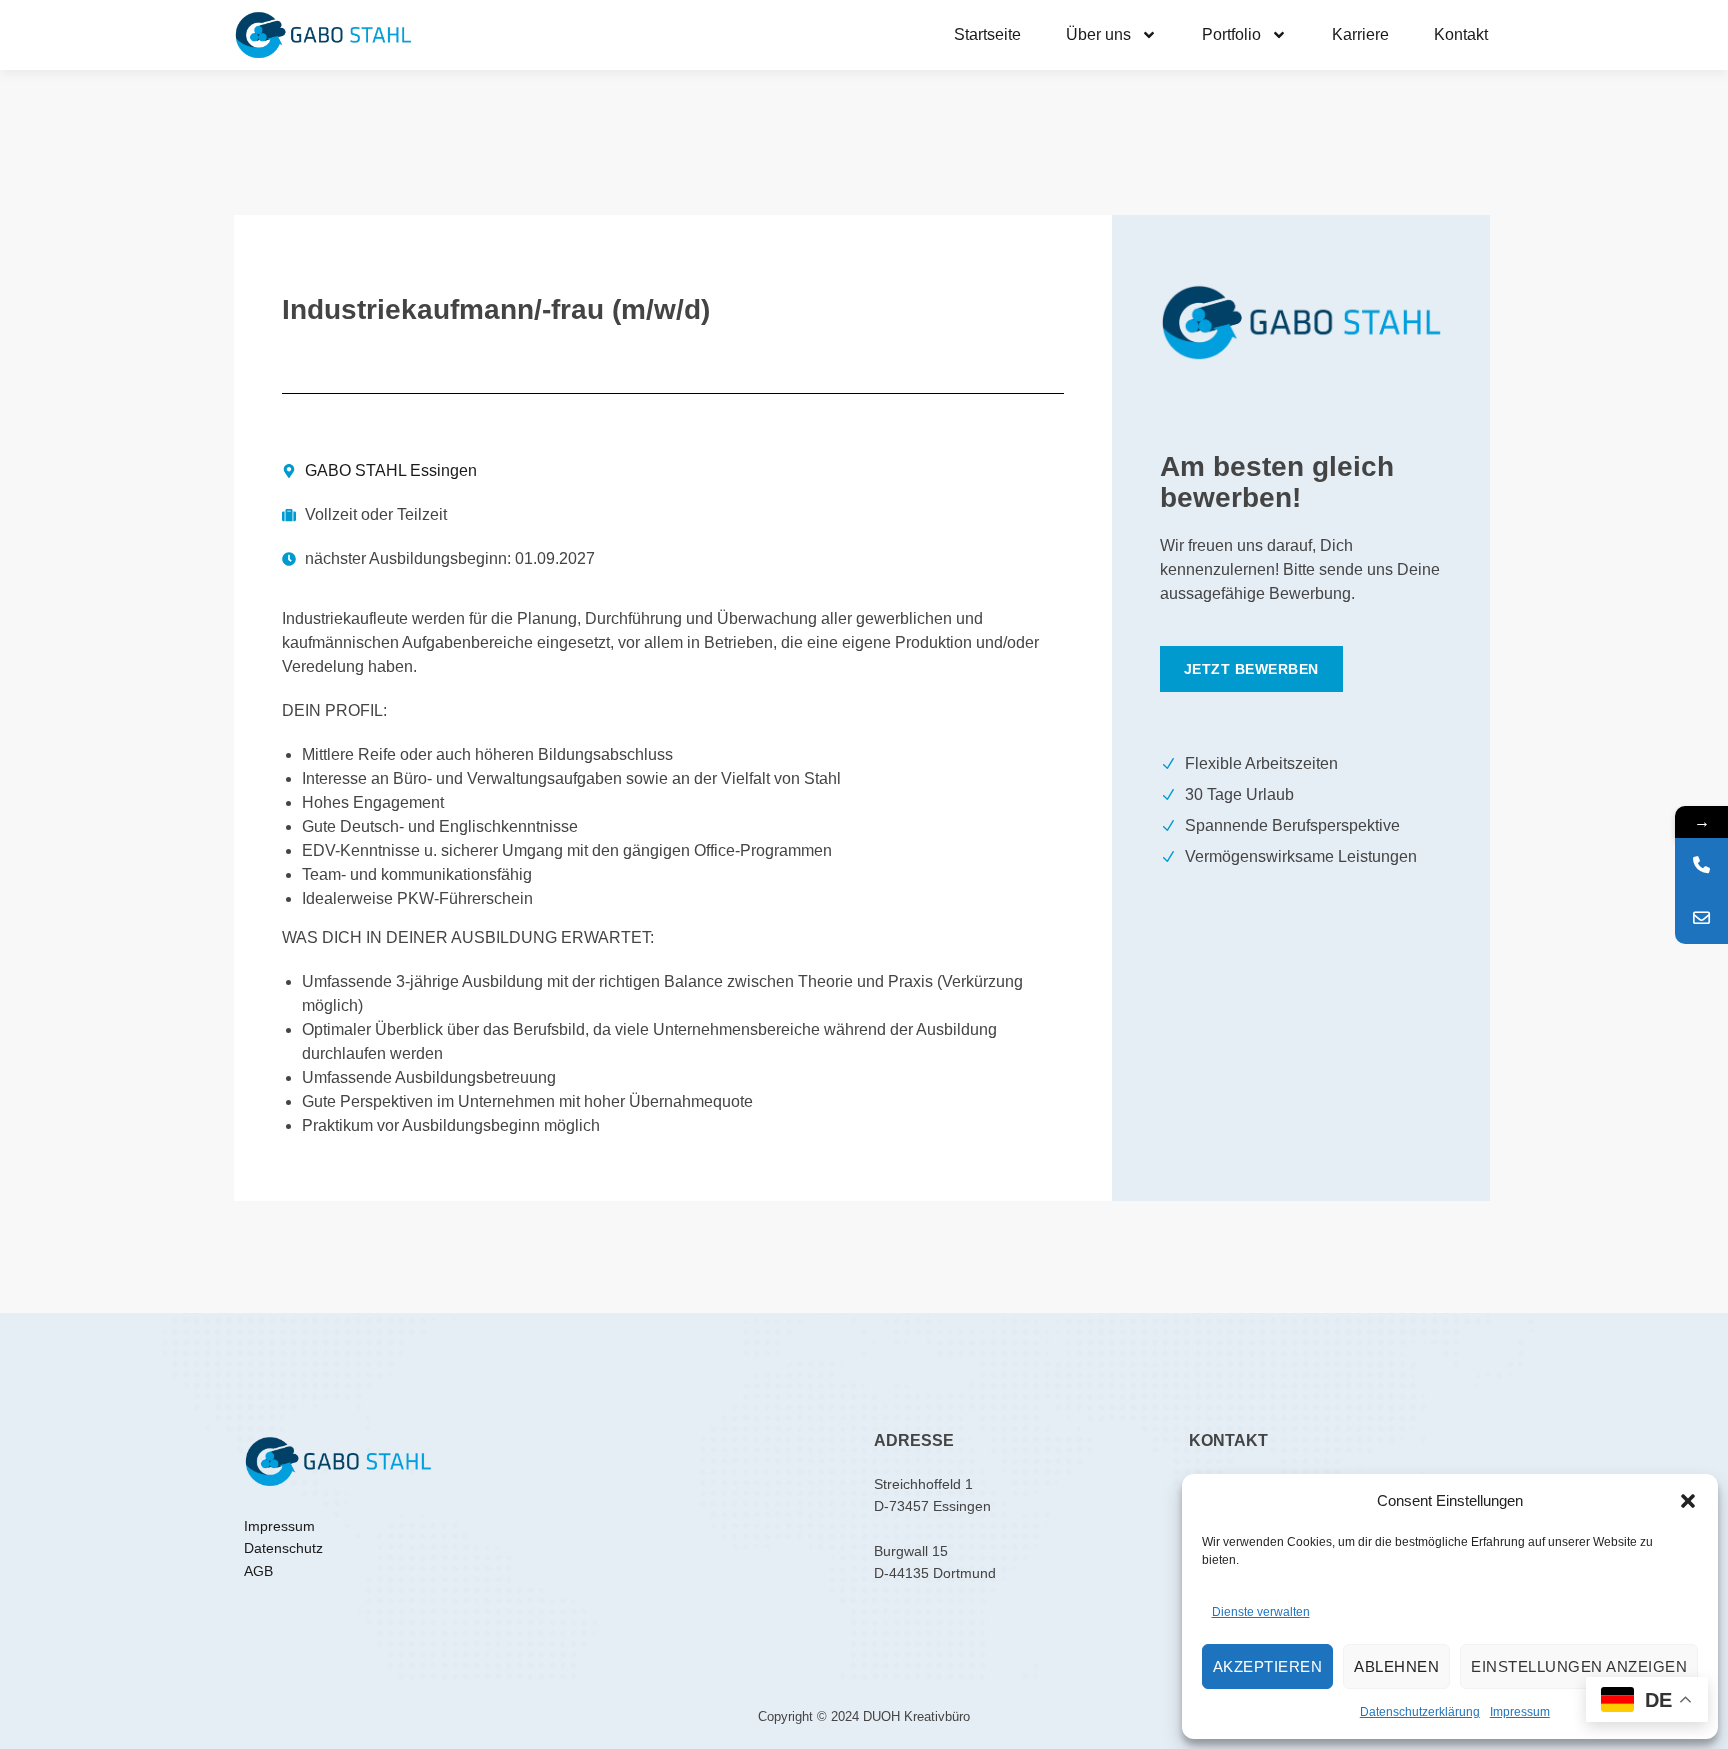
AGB (258, 1571)
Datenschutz (283, 1548)
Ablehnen (1396, 1666)
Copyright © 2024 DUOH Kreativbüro (864, 1716)
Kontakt (1461, 34)
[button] (1688, 1501)
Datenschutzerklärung (1420, 1712)
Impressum (1520, 1712)
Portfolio (1231, 34)
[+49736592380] (1701, 864)
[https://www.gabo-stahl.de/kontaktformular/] (1701, 917)
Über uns (1098, 34)
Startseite (987, 34)
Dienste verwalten (1261, 1612)
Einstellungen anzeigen (1579, 1666)
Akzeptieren (1268, 1666)
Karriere (1360, 34)
